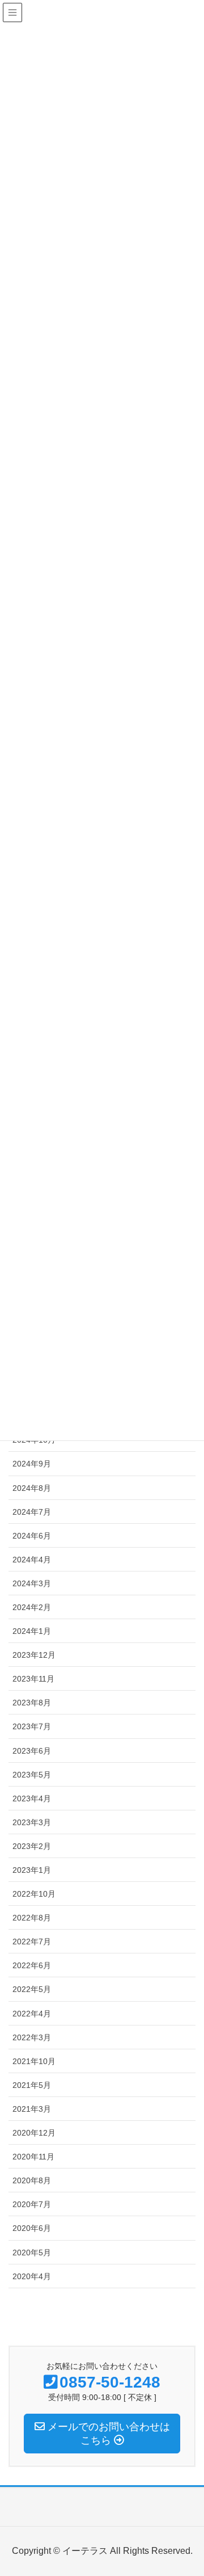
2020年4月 (32, 2276)
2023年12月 (34, 1655)
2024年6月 (32, 1536)
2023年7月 (32, 1726)
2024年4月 (32, 1560)
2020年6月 (32, 2228)
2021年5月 (32, 2085)
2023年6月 (32, 1751)
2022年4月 (32, 2014)
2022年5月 (32, 1989)
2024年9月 (32, 1464)
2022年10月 (34, 1894)
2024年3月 (32, 1583)
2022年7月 (32, 1942)
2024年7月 (32, 1512)
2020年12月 (34, 2133)
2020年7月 (32, 2204)
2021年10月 (34, 2061)
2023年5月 (32, 1775)
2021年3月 (32, 2109)
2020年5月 (32, 2253)
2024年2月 (32, 1607)
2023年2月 (32, 1846)
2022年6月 (32, 1965)
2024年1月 (32, 1631)
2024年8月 (32, 1488)
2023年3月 (32, 1822)
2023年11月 (33, 1679)
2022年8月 (32, 1918)
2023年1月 (32, 1870)
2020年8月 (32, 2180)
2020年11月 (33, 2157)
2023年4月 (32, 1798)
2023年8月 (32, 1703)
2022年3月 (32, 2037)
